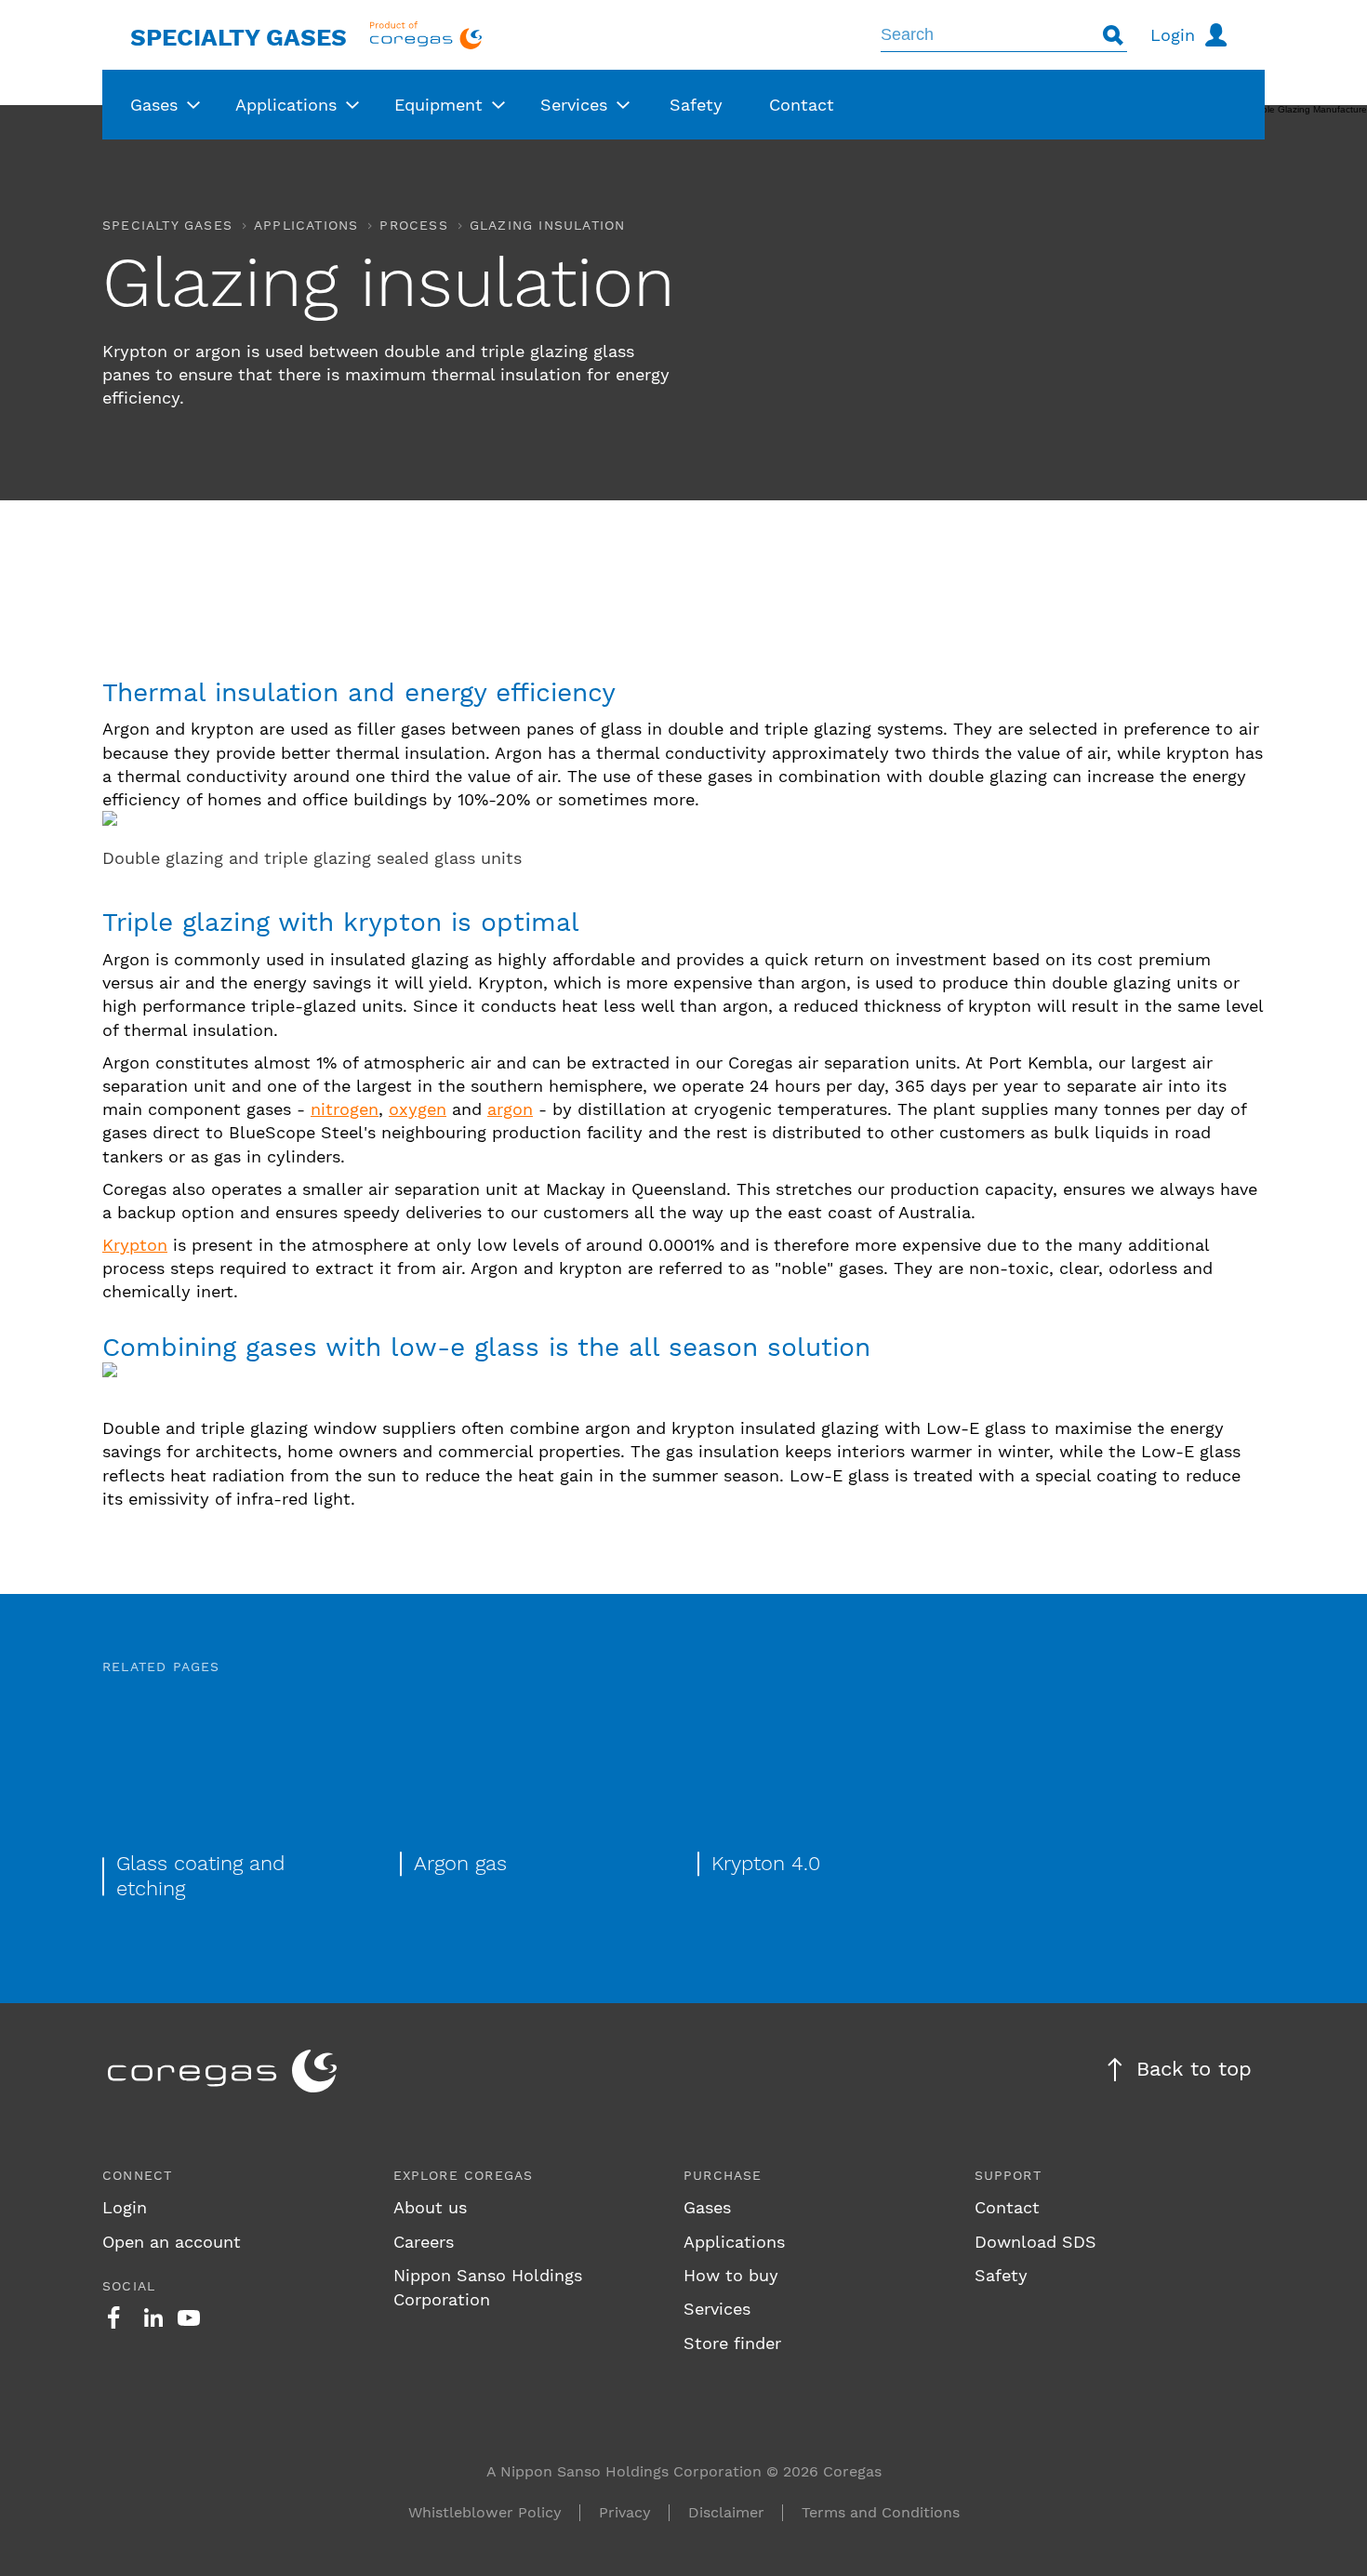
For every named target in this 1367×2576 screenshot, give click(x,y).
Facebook (113, 2317)
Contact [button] (802, 105)
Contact (1007, 2207)
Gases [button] (154, 105)
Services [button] (574, 105)
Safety (1001, 2275)
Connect (137, 2175)
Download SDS (1035, 2242)
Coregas (426, 35)
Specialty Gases (239, 37)
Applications (306, 225)
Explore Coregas (464, 2175)
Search (1113, 35)
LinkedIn (153, 2317)
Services (717, 2309)
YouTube (189, 2317)
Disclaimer (726, 2512)
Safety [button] (696, 105)
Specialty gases (167, 225)
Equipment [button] (438, 105)
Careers (424, 2242)
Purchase (723, 2175)
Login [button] (1173, 35)
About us (430, 2207)
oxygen (418, 1109)
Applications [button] (286, 105)
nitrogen (345, 1109)
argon (510, 1109)
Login (125, 2207)
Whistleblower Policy (485, 2512)
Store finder (732, 2343)
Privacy (625, 2512)
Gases (707, 2207)
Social (129, 2286)
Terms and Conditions (881, 2512)
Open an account (172, 2242)
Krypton (135, 1245)
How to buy (731, 2275)
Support (1008, 2175)
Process (413, 225)
